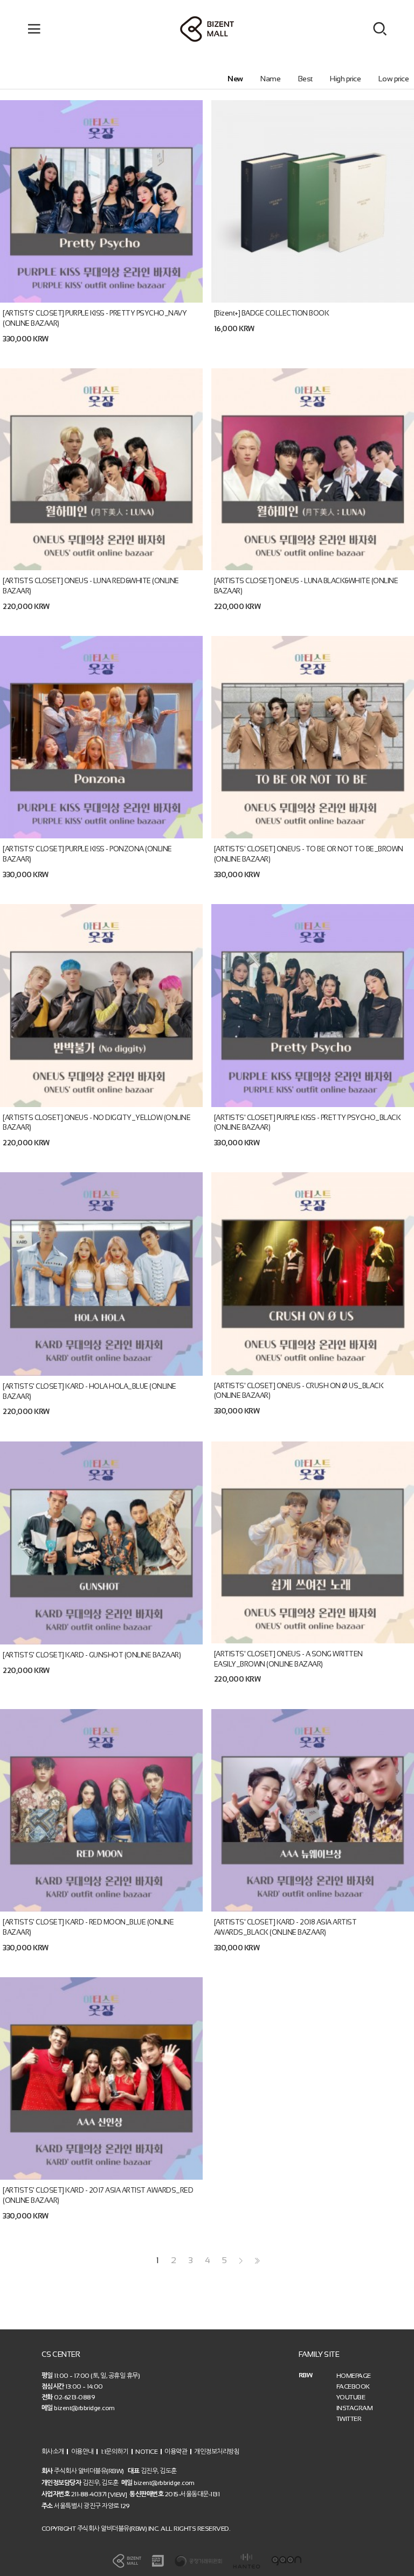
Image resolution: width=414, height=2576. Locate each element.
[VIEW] (117, 2495)
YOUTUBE (351, 2397)
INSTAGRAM (355, 2408)
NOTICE (146, 2452)
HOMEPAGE (354, 2376)
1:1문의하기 (115, 2452)
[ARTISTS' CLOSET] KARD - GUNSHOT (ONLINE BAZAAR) (92, 1655)
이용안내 (82, 2452)
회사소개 (53, 2452)
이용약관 (176, 2452)
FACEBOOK (353, 2386)
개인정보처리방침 (217, 2452)
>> (256, 2261)
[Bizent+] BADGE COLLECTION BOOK (272, 313)
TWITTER (349, 2419)
